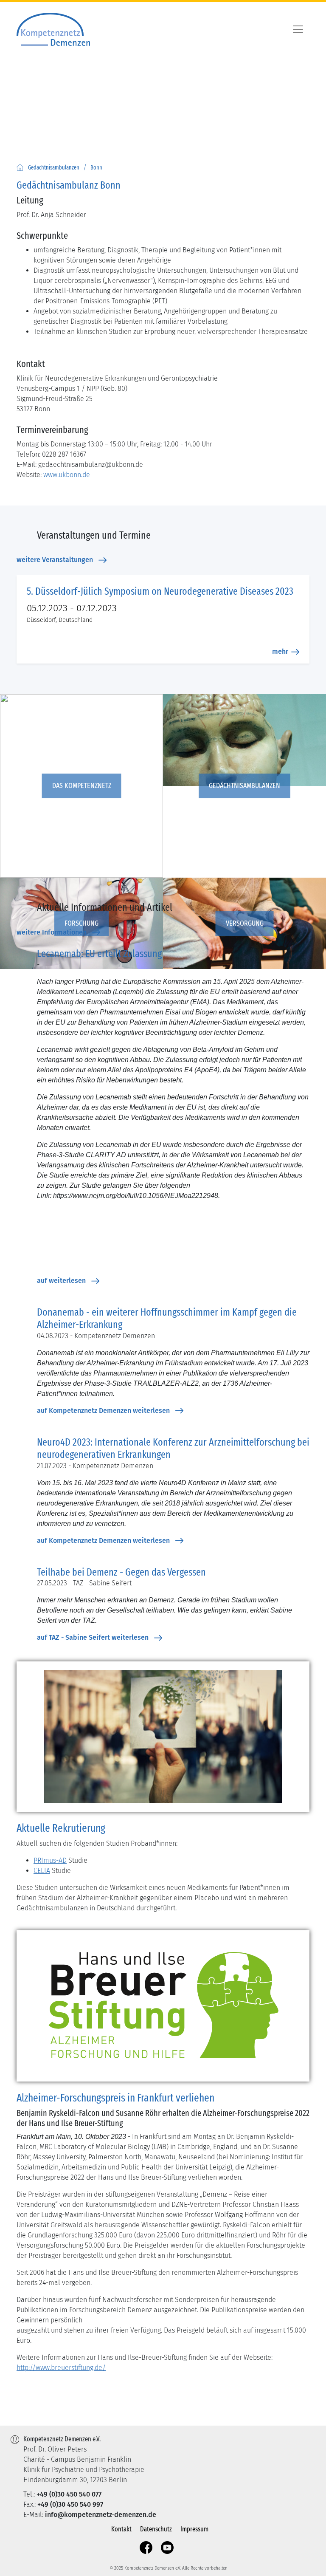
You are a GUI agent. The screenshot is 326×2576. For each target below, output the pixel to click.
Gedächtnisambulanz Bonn (69, 185)
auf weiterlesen (61, 1281)
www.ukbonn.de (67, 475)
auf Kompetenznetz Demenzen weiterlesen (103, 1411)
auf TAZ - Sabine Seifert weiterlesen (93, 1637)
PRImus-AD (50, 1860)
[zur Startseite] (20, 167)
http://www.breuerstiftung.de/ (61, 2368)
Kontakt (121, 2529)
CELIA (42, 1871)
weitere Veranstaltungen (55, 560)
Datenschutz (156, 2529)
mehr (280, 651)
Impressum (194, 2529)
